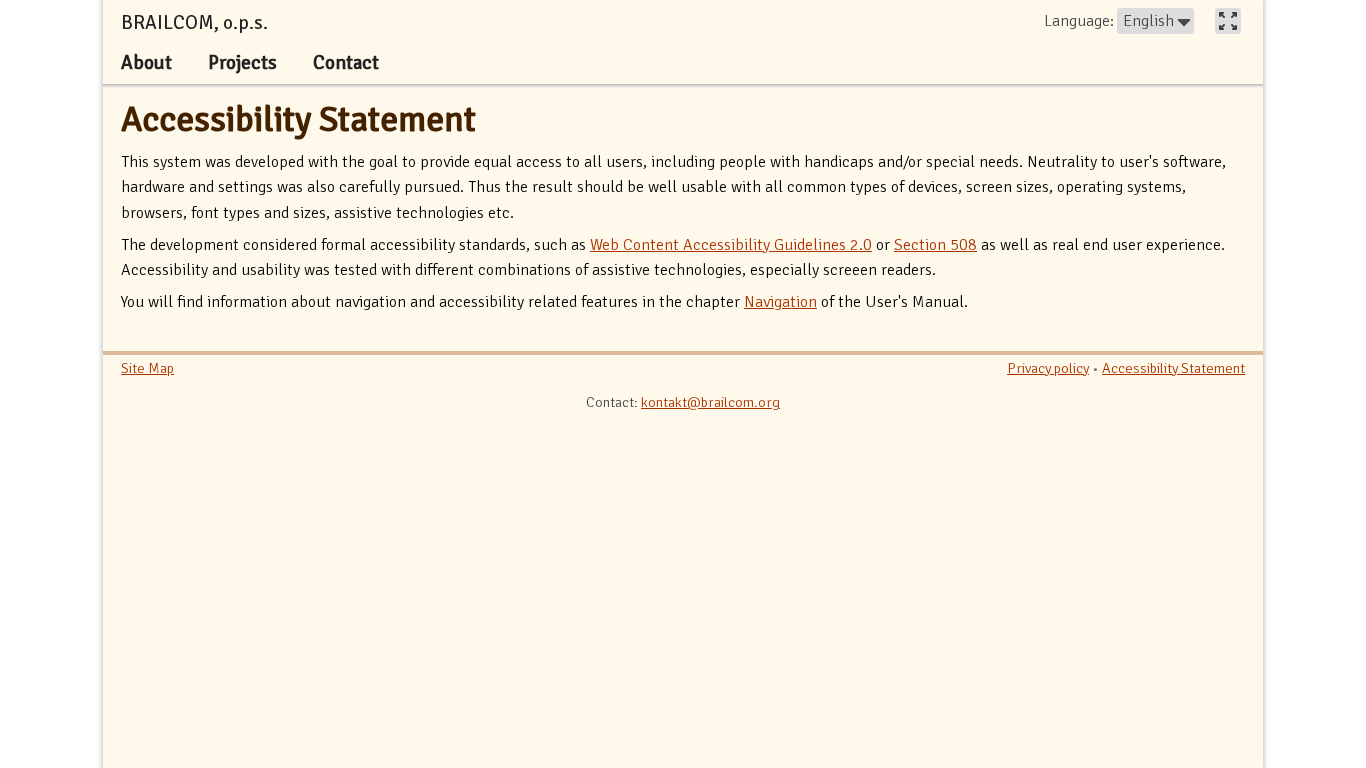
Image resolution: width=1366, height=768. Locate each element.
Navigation (780, 302)
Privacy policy (1048, 368)
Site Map (147, 368)
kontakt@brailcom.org (710, 402)
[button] (1155, 21)
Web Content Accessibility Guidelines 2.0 (731, 245)
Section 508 (935, 245)
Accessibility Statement (298, 119)
